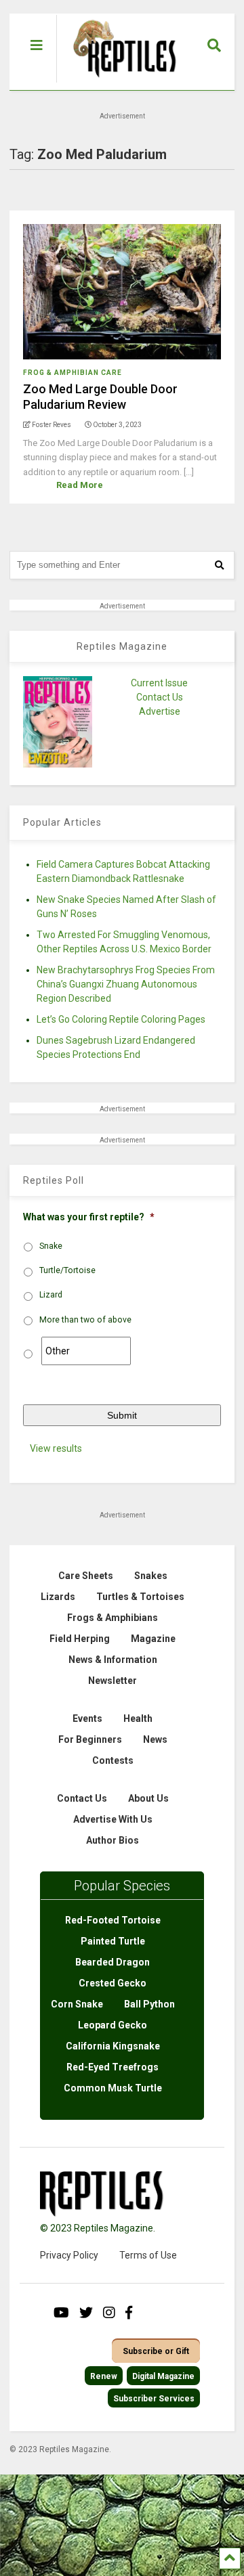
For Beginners (90, 1739)
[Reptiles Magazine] (120, 83)
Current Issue (159, 683)
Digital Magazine (163, 2376)
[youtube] (61, 2313)
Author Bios (113, 1840)
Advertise (160, 711)
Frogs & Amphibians (113, 1618)
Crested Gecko (113, 1983)
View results (56, 1448)
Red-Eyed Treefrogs (113, 2067)
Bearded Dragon (113, 1962)
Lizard (51, 1295)
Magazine (153, 1639)
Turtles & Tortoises (140, 1597)
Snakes (151, 1576)
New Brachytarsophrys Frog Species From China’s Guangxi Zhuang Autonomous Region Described (126, 984)
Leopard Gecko (113, 2025)
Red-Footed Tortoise (113, 1920)
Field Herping (80, 1639)
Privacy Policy (69, 2255)
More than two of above (85, 1320)
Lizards (58, 1597)
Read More (80, 485)
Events (87, 1718)
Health (138, 1718)
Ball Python (149, 2004)
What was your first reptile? (89, 1217)
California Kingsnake (113, 2046)
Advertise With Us (113, 1819)
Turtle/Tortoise (67, 1270)
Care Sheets (86, 1576)
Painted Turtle (113, 1941)
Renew (104, 2376)
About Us (148, 1798)
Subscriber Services (154, 2399)
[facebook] (129, 2313)
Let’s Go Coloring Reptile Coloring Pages (121, 1019)
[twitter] (86, 2313)
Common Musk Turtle (113, 2088)
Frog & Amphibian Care (73, 373)
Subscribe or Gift (156, 2351)
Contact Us (160, 697)
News (155, 1739)
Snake (51, 1246)
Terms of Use (148, 2255)
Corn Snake (77, 2004)
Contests (113, 1760)
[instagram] (109, 2313)
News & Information (113, 1660)
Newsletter (113, 1681)
